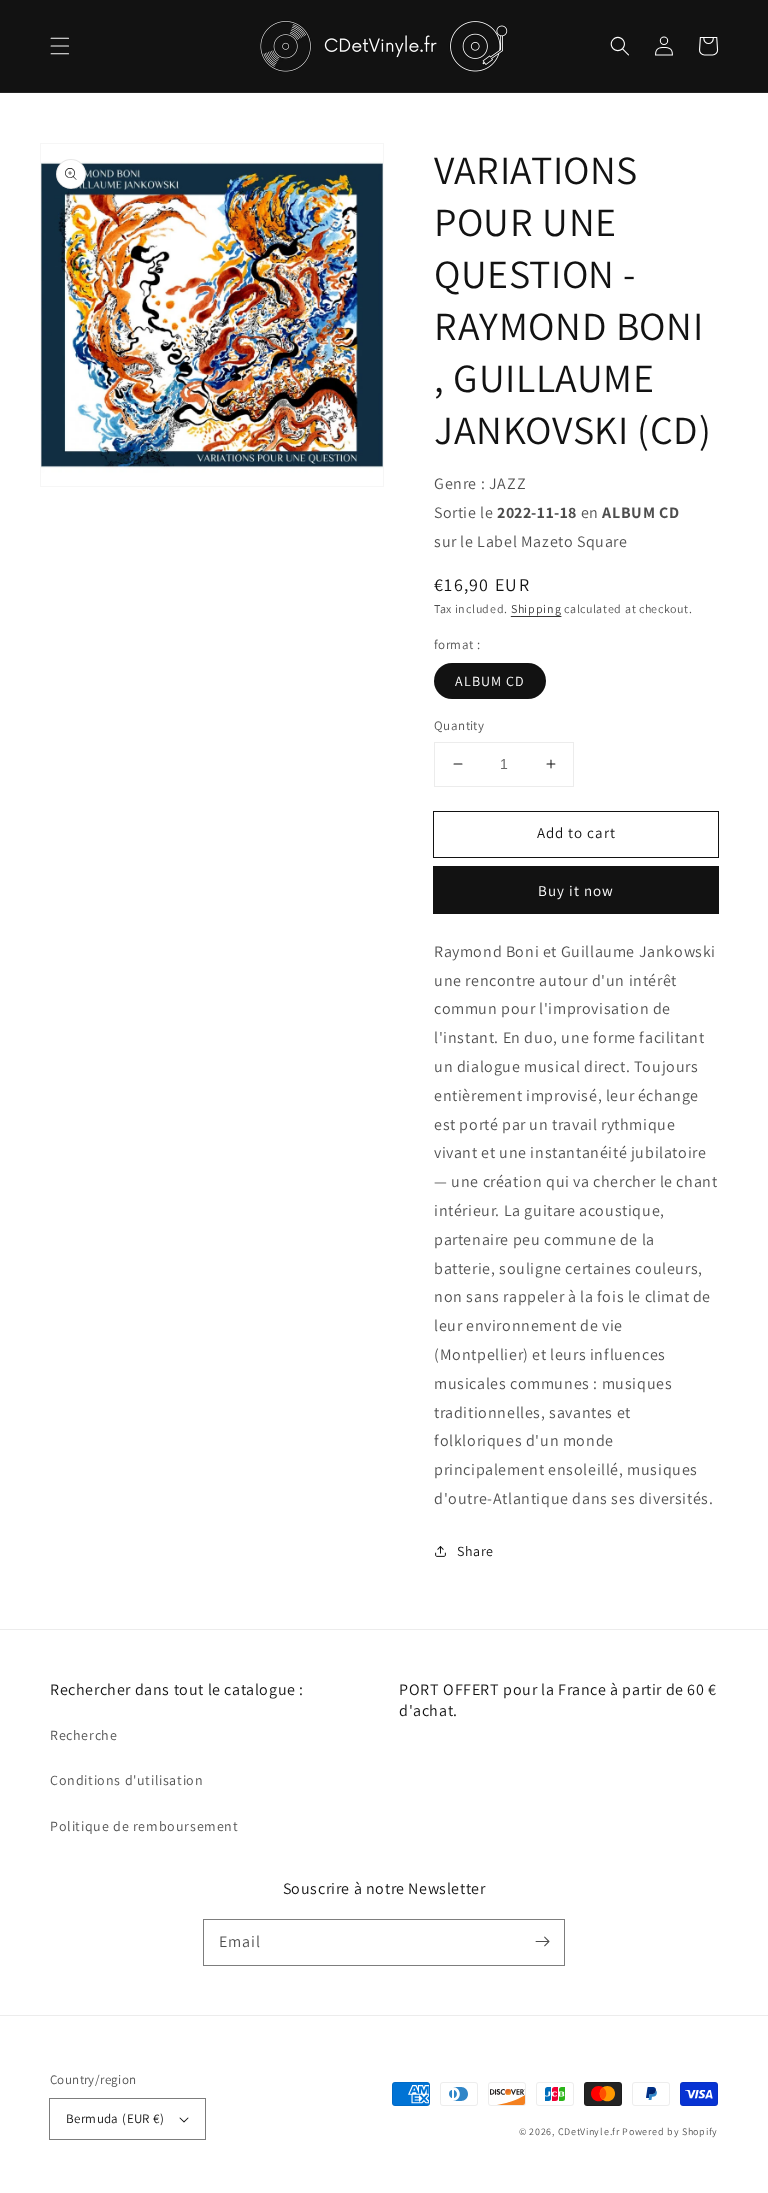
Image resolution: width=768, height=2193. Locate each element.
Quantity (459, 725)
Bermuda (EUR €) (115, 2118)
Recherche (83, 1735)
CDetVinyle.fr (589, 2131)
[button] (60, 46)
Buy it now (576, 890)
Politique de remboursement (144, 1826)
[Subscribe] (542, 1942)
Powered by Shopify (670, 2131)
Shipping (536, 608)
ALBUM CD (490, 681)
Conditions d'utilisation (126, 1780)
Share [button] (475, 1551)
